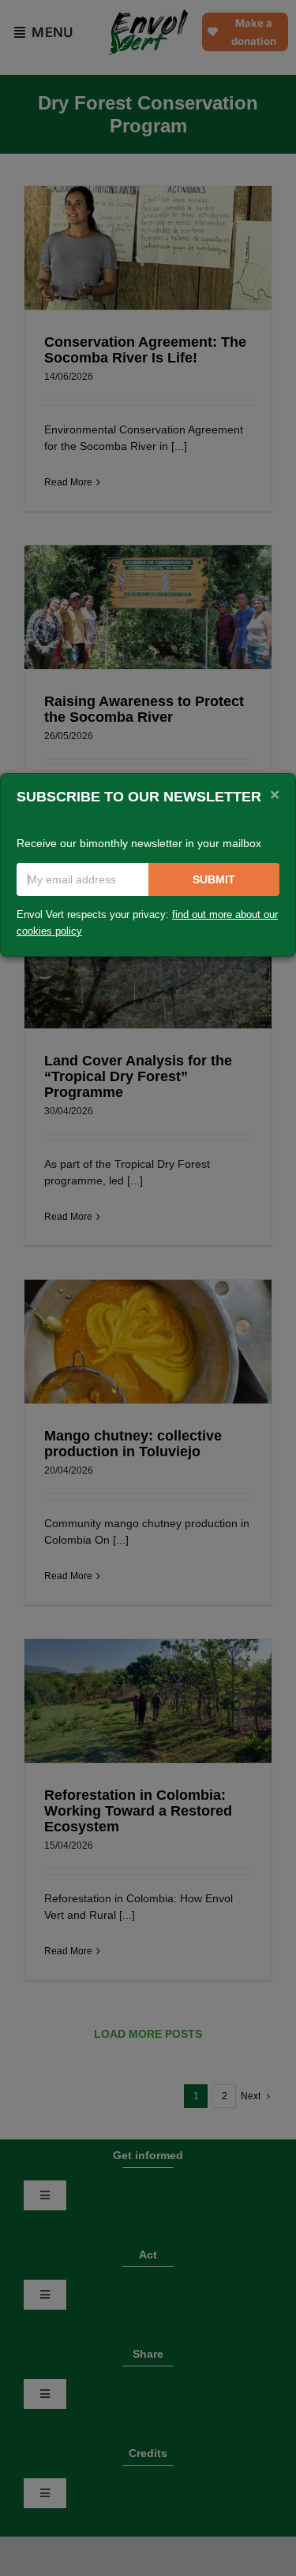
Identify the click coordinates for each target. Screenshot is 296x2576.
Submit (214, 879)
